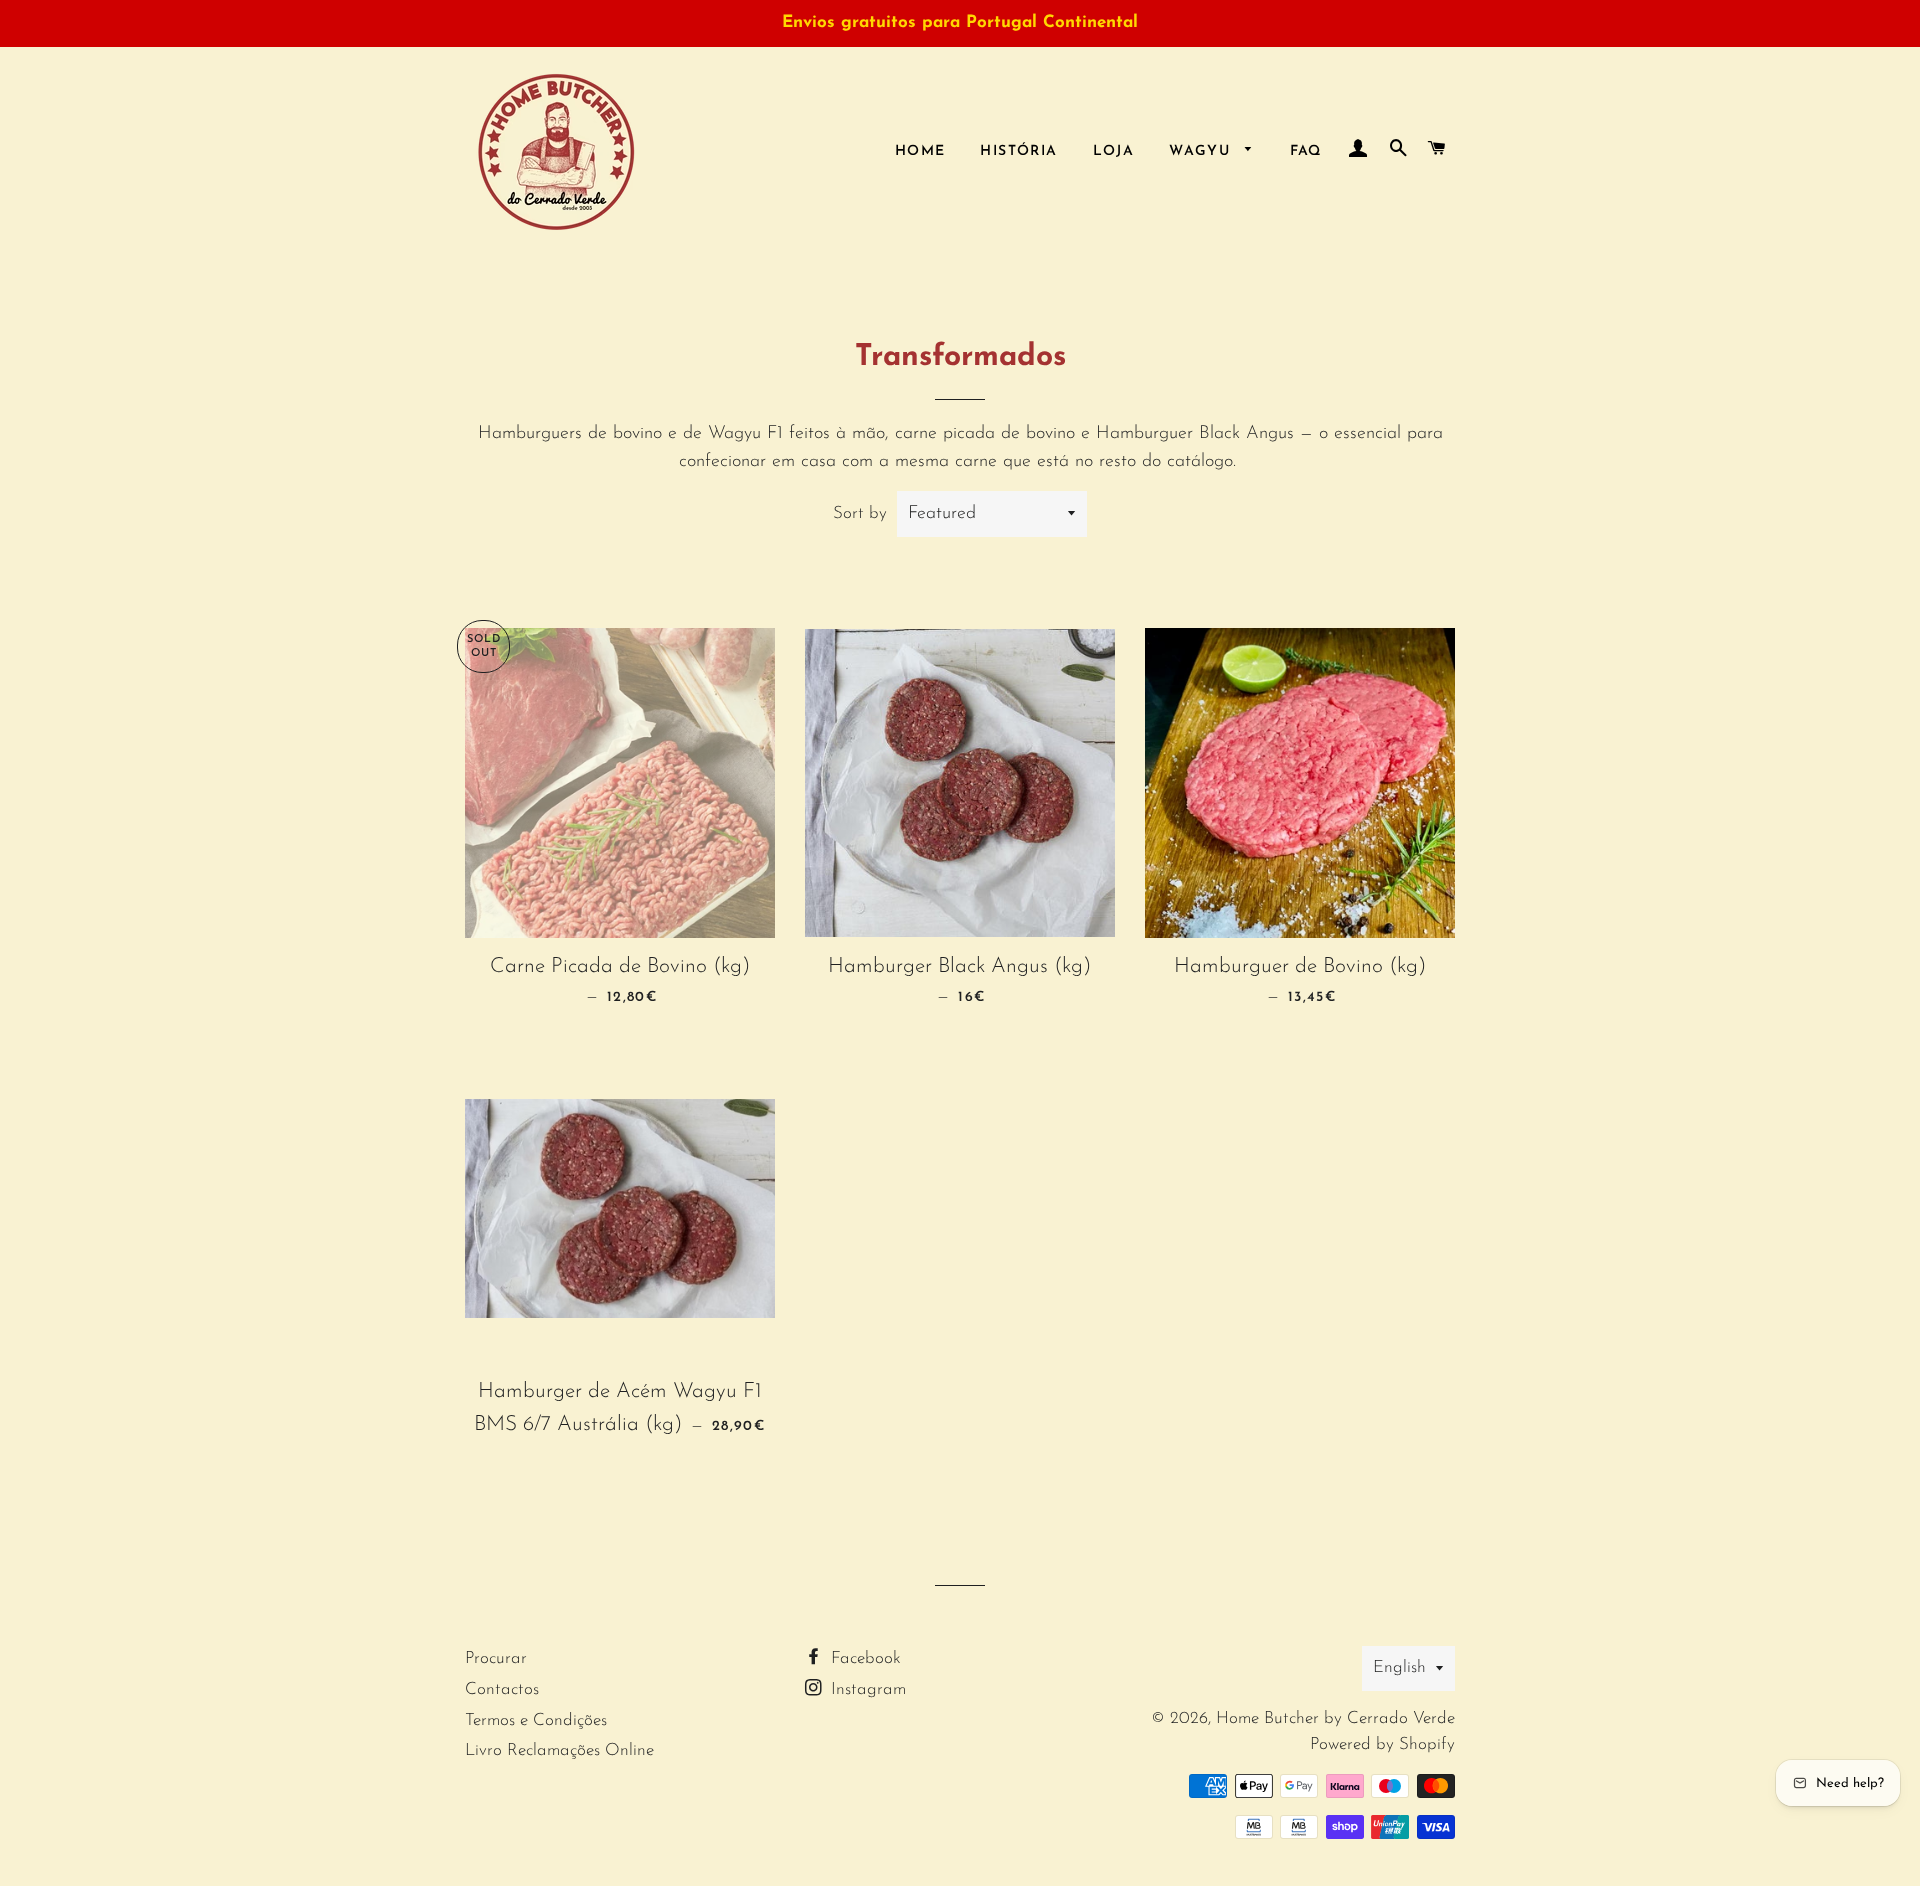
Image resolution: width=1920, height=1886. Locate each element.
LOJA (1114, 151)
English (1399, 1667)
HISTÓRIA (1018, 151)
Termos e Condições (536, 1720)
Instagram (866, 1689)
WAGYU (1202, 151)
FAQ (1306, 151)
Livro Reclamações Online (559, 1750)
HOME (920, 151)
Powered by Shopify (1382, 1744)
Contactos (502, 1689)
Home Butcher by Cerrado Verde (1335, 1718)
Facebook (863, 1658)
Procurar (496, 1658)
